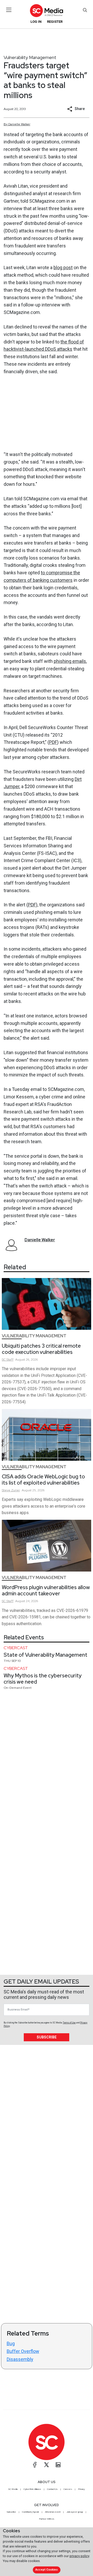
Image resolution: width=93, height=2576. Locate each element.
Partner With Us (47, 2519)
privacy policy (79, 2556)
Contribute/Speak (30, 2512)
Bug (11, 2343)
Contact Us (52, 2489)
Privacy (81, 2489)
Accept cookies (47, 2570)
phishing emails (70, 661)
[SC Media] (47, 10)
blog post (63, 267)
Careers (68, 2489)
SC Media (13, 2489)
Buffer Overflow (23, 2351)
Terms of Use (69, 2023)
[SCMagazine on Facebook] (35, 2465)
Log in (36, 22)
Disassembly (20, 2359)
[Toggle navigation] (9, 10)
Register (55, 22)
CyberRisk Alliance (32, 2489)
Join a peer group (75, 2512)
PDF (53, 742)
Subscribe (47, 2037)
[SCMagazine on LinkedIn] (58, 2465)
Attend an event (53, 2512)
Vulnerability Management (30, 57)
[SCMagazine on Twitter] (47, 2465)
